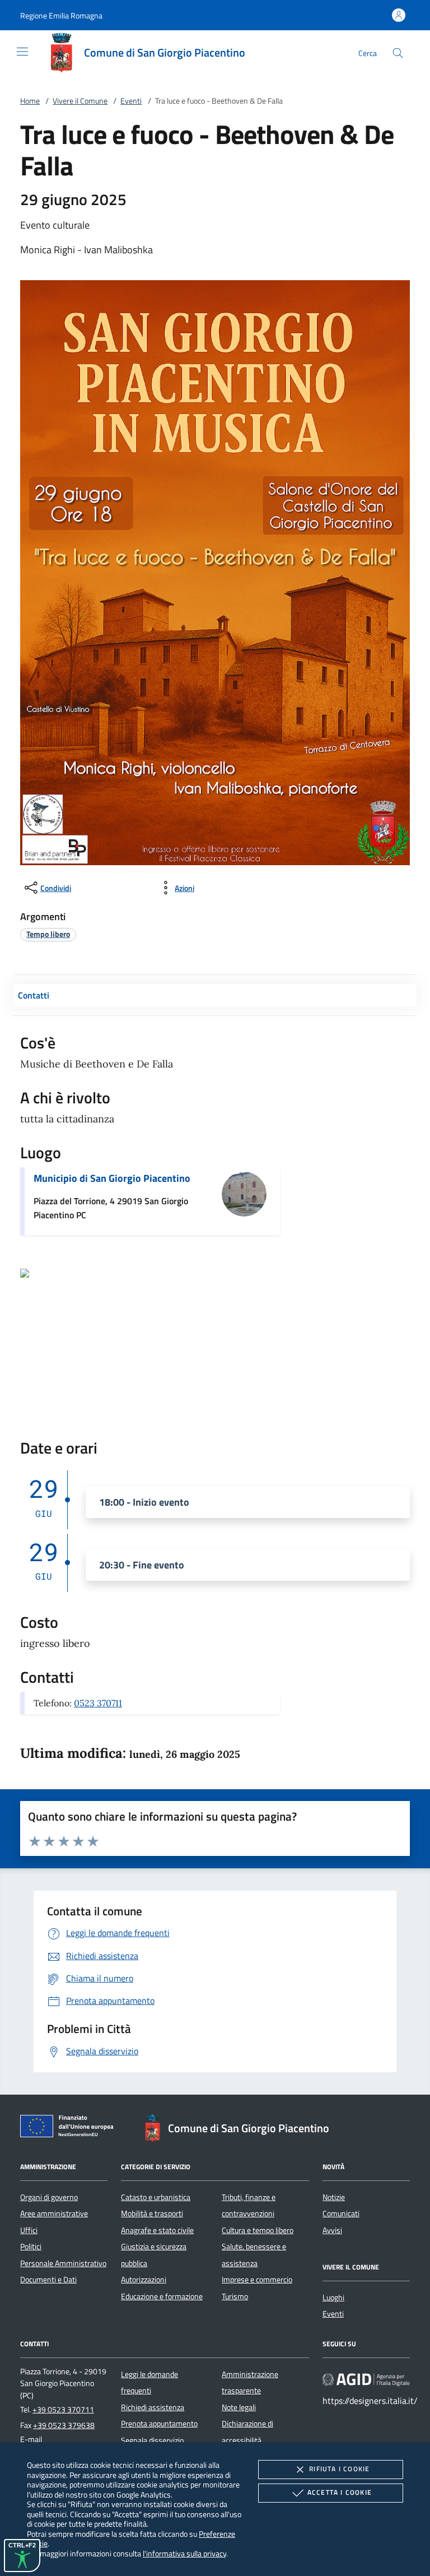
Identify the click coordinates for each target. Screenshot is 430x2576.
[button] (61, 15)
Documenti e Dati (48, 2280)
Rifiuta (339, 2469)
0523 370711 (98, 1703)
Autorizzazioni (144, 2280)
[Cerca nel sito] (398, 53)
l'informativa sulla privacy (184, 2553)
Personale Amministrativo (63, 2263)
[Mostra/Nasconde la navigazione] (22, 52)
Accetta (340, 2492)
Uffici (29, 2230)
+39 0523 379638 (64, 2425)
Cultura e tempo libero (258, 2230)
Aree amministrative (54, 2213)
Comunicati (341, 2213)
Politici (31, 2247)
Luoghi (333, 2297)
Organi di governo (49, 2197)
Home (30, 101)
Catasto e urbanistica (156, 2197)
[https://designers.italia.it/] (366, 2379)
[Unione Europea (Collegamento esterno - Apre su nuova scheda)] (70, 2128)
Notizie (334, 2197)
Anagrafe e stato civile (157, 2230)
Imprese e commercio (257, 2280)
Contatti (34, 995)
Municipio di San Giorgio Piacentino (112, 1178)
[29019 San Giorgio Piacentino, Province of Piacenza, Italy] (25, 1272)
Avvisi (332, 2230)
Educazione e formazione (162, 2296)
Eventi (131, 101)
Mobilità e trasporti (152, 2213)
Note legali (239, 2407)
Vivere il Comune (80, 101)
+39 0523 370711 (63, 2410)
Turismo (235, 2296)
